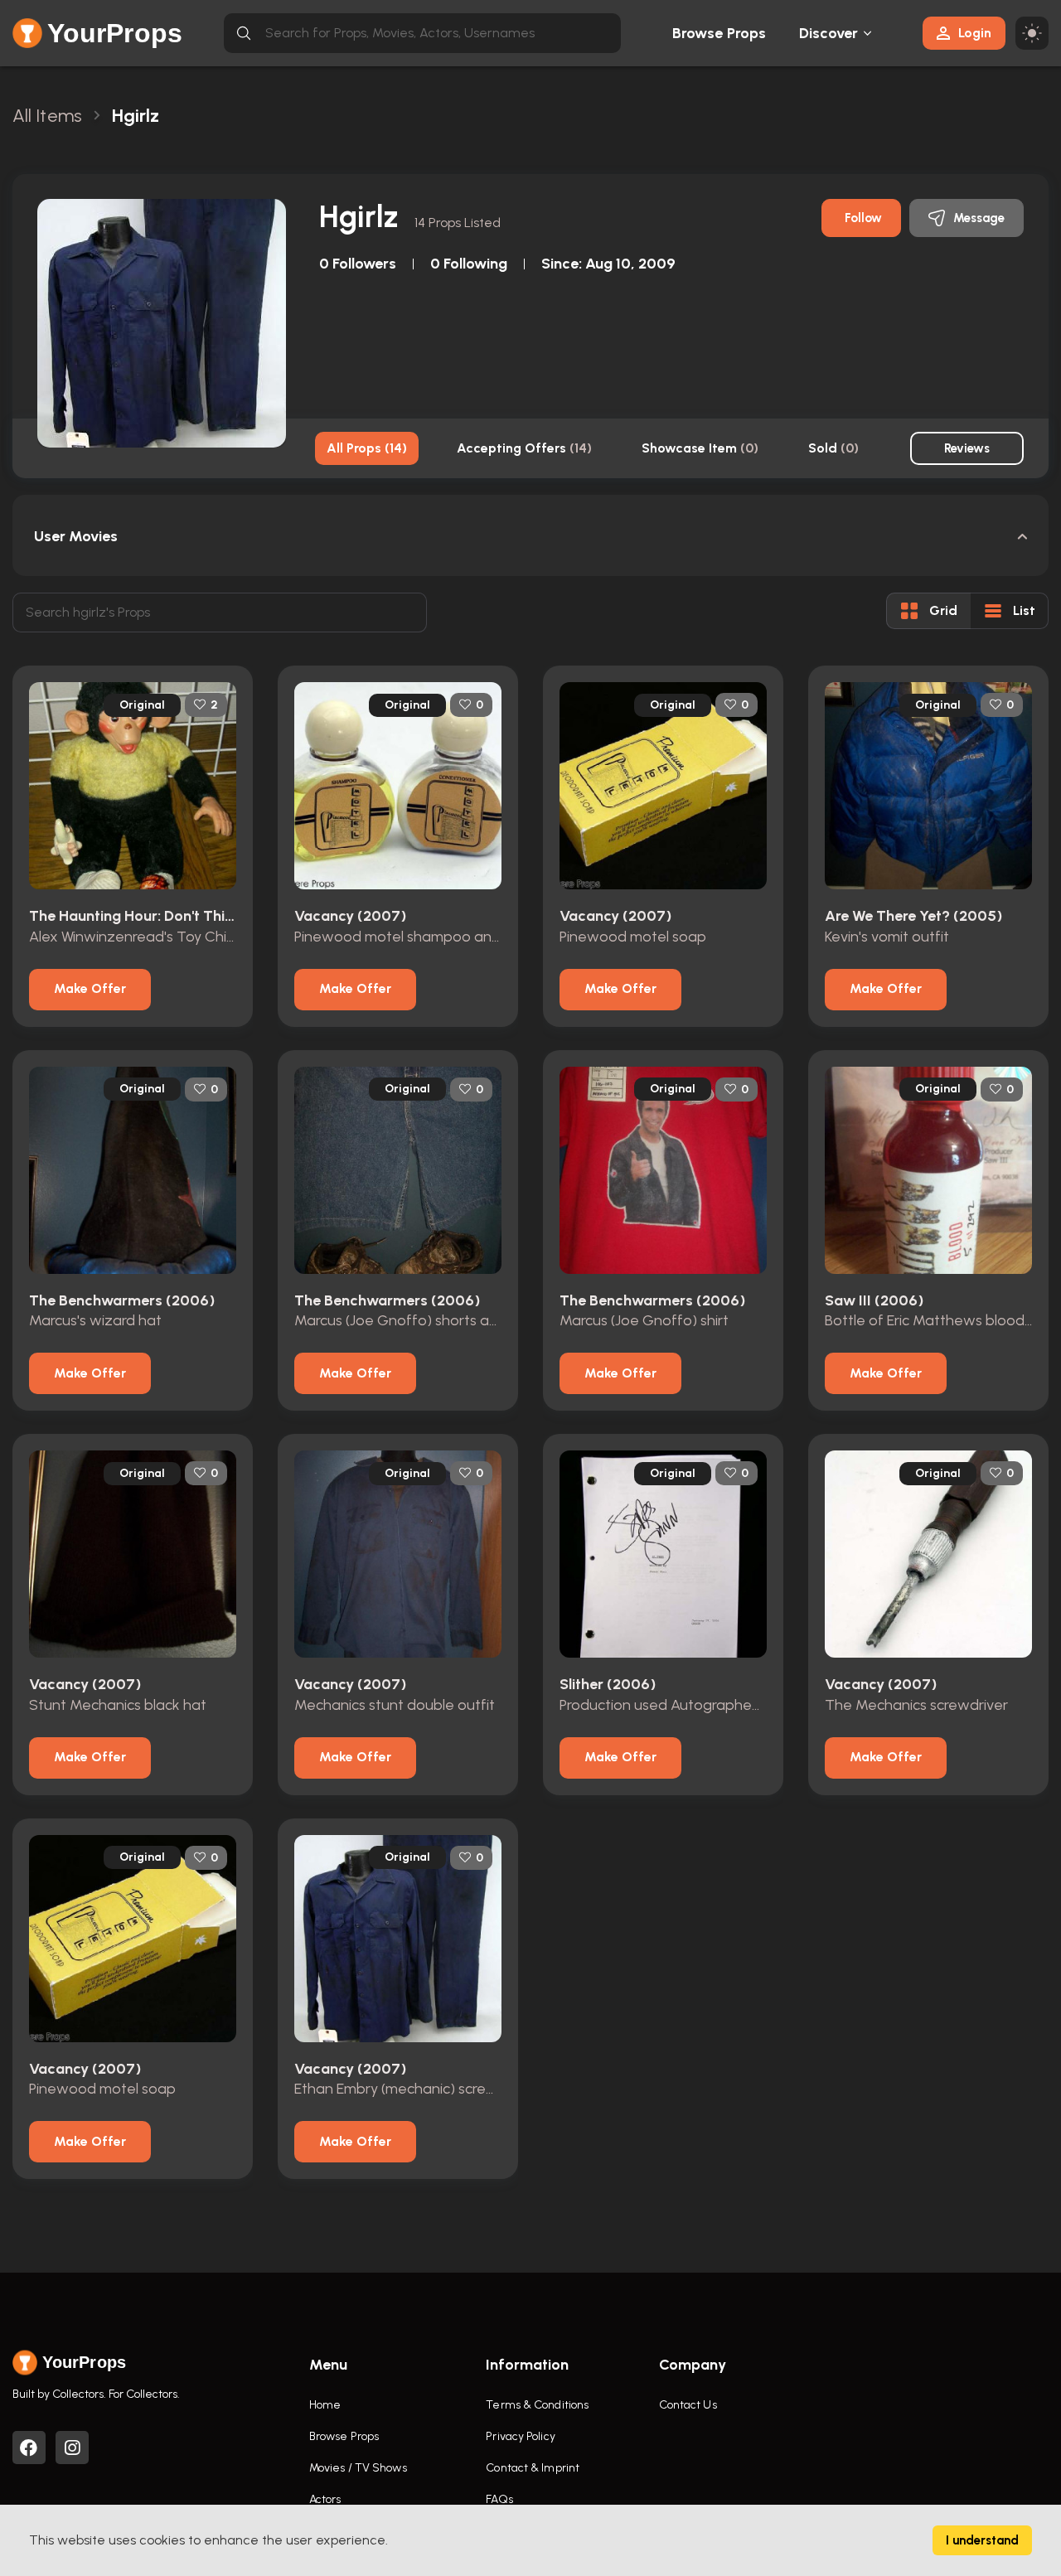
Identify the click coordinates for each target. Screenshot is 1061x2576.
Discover (829, 33)
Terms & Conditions (537, 2405)
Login (975, 33)
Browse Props (719, 33)
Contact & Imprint (533, 2468)
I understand (982, 2540)
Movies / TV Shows (358, 2468)
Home (325, 2405)
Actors (325, 2499)
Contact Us (688, 2405)
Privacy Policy (520, 2436)
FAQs (499, 2499)
